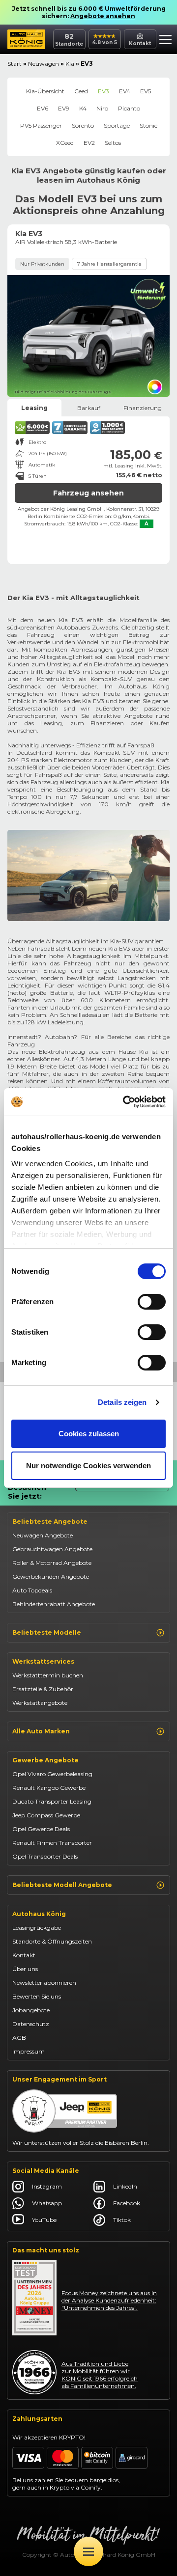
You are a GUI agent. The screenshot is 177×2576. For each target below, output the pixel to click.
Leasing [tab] (34, 408)
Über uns (25, 1969)
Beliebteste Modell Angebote (62, 1885)
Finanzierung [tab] (143, 408)
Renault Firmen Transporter (52, 1843)
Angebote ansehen (103, 16)
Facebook (127, 2203)
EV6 (43, 108)
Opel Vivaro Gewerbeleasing (52, 1774)
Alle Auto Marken (41, 1731)
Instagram (47, 2186)
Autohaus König (39, 1914)
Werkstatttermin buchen (48, 1675)
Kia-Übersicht (45, 91)
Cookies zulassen (89, 1434)
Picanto (129, 108)
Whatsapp (47, 2203)
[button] (165, 41)
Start (15, 64)
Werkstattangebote (40, 1703)
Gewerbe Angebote (45, 1760)
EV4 (125, 91)
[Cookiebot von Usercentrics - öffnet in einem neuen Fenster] (125, 1102)
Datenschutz (31, 2024)
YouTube (44, 2220)
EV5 (146, 91)
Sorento (83, 125)
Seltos (113, 143)
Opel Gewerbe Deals (41, 1829)
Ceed (81, 91)
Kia (70, 64)
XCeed (65, 143)
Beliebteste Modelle (47, 1632)
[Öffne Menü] (88, 2551)
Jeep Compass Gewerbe (46, 1815)
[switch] (152, 1302)
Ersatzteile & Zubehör (43, 1689)
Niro (102, 108)
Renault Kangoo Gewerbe (49, 1788)
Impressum (29, 2051)
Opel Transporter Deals (45, 1856)
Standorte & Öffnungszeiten (52, 1941)
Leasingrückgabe (37, 1928)
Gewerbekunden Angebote (51, 1576)
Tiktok (122, 2220)
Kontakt (24, 1955)
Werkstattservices (43, 1661)
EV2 (89, 143)
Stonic (148, 125)
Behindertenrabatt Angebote (54, 1604)
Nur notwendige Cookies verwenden (88, 1466)
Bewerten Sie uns (37, 1996)
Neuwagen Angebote (43, 1535)
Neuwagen (44, 64)
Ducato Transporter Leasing (52, 1801)
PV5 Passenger (41, 125)
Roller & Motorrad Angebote (52, 1563)
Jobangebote (31, 2010)
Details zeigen (122, 1402)
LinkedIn (125, 2186)
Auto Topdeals (32, 1590)
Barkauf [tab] (89, 408)
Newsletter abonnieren (44, 1983)
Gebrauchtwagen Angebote (52, 1549)
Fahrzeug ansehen (88, 493)
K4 (83, 108)
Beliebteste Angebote (50, 1521)
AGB (19, 2038)
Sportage (117, 125)
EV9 (64, 108)
